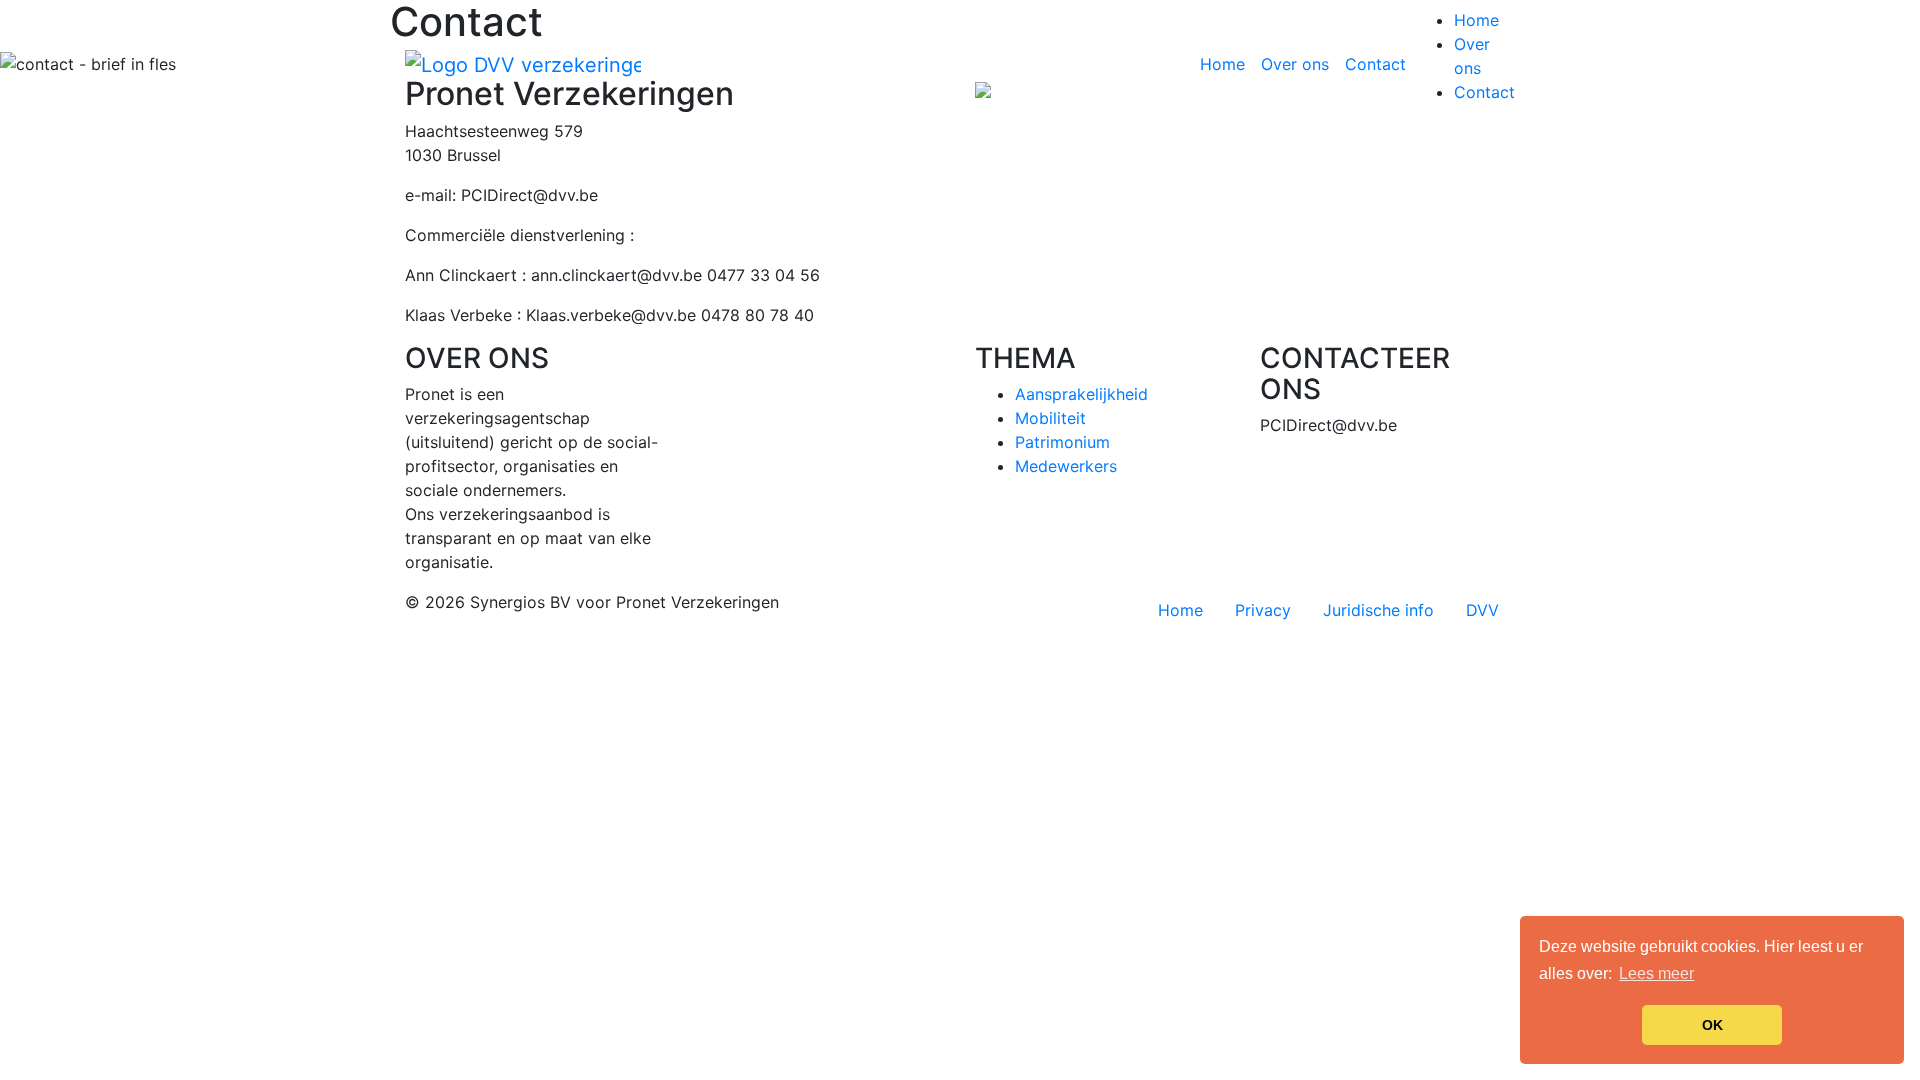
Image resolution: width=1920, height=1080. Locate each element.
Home (1226, 64)
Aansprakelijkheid (1081, 394)
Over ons (1295, 64)
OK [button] (1712, 1025)
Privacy (1263, 610)
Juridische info (1378, 610)
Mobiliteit (1050, 418)
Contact (1375, 64)
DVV (1482, 610)
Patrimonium (1062, 442)
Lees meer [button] (1656, 973)
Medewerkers (1066, 466)
